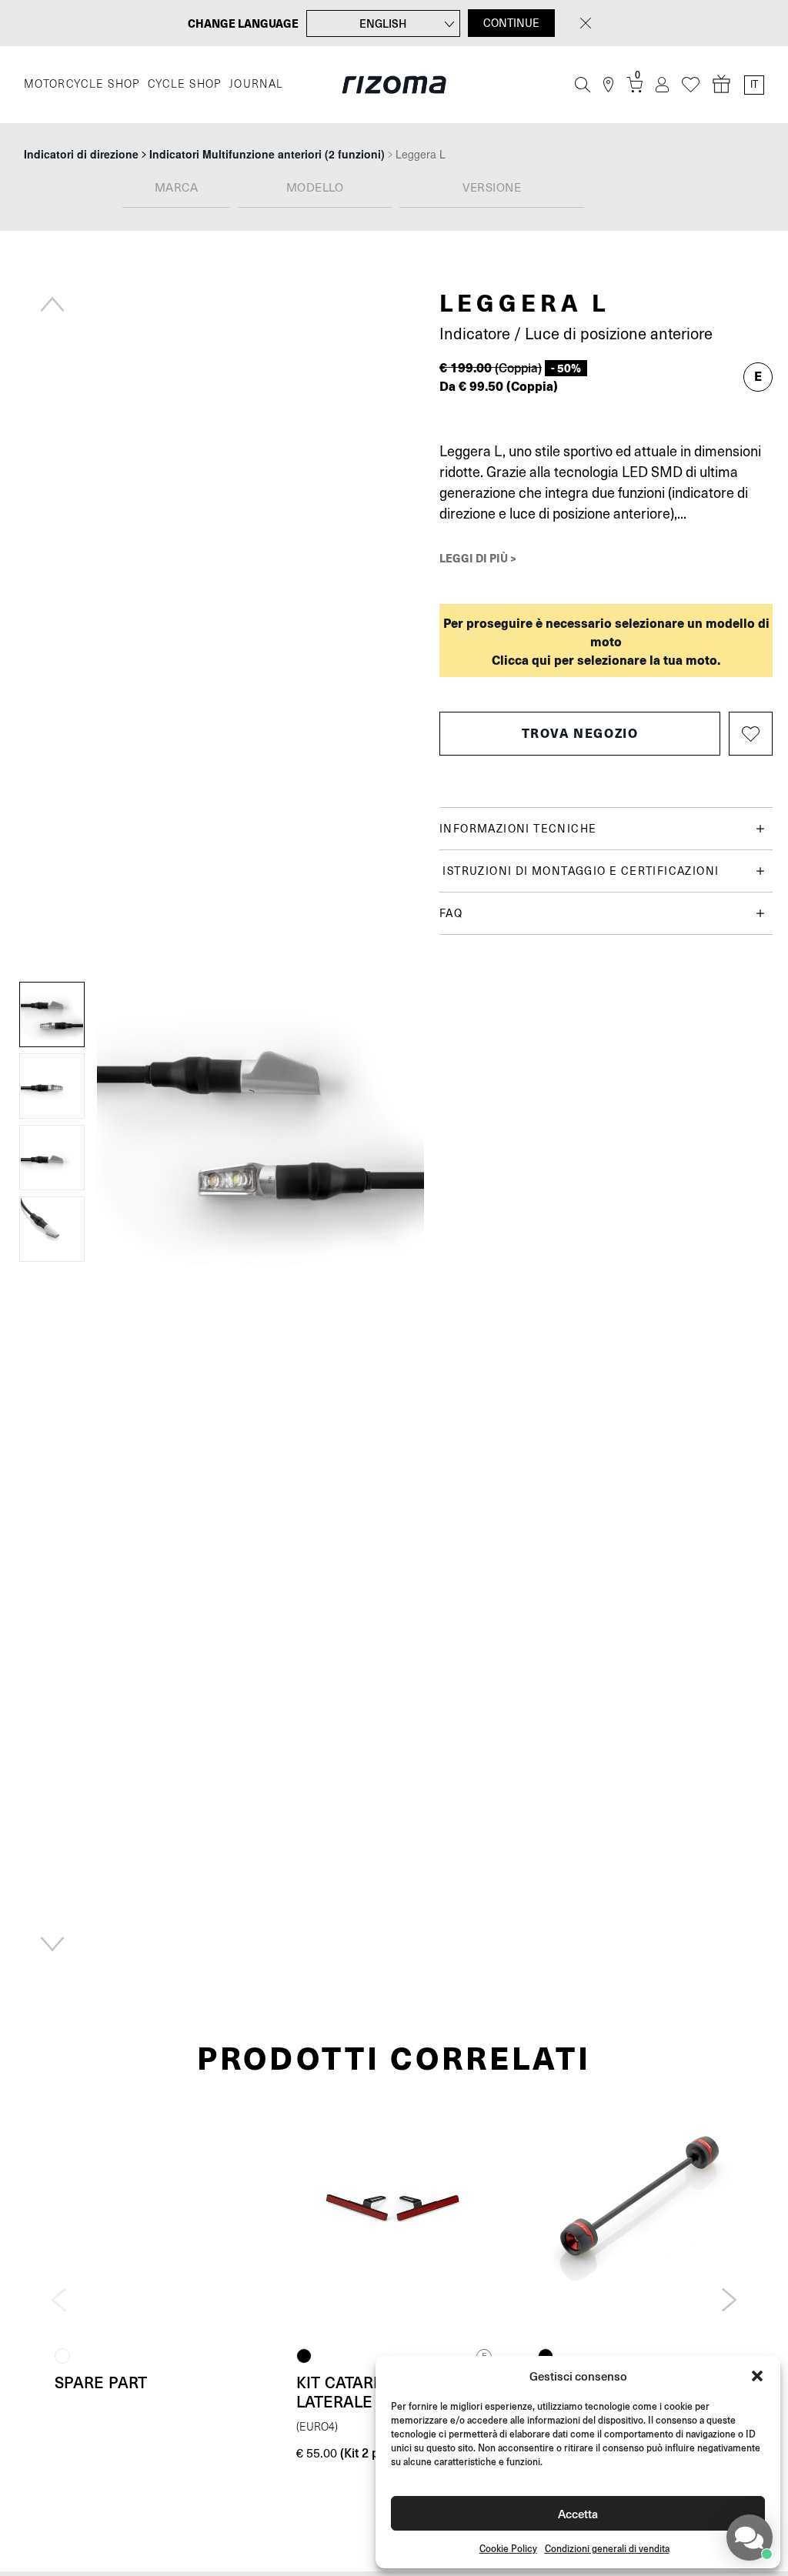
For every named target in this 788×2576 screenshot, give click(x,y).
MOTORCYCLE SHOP (82, 84)
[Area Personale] (662, 85)
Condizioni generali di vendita (607, 2549)
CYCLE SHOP (185, 84)
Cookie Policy (508, 2549)
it (754, 85)
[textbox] (176, 189)
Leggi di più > (478, 558)
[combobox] (176, 189)
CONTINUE (511, 23)
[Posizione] (608, 85)
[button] (757, 2376)
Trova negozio (580, 733)
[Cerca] (583, 85)
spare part (101, 2382)
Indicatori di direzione (81, 154)
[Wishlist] (691, 85)
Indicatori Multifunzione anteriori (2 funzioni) (267, 154)
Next (52, 1944)
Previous (52, 304)
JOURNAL (257, 84)
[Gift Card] (722, 85)
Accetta (578, 2513)
